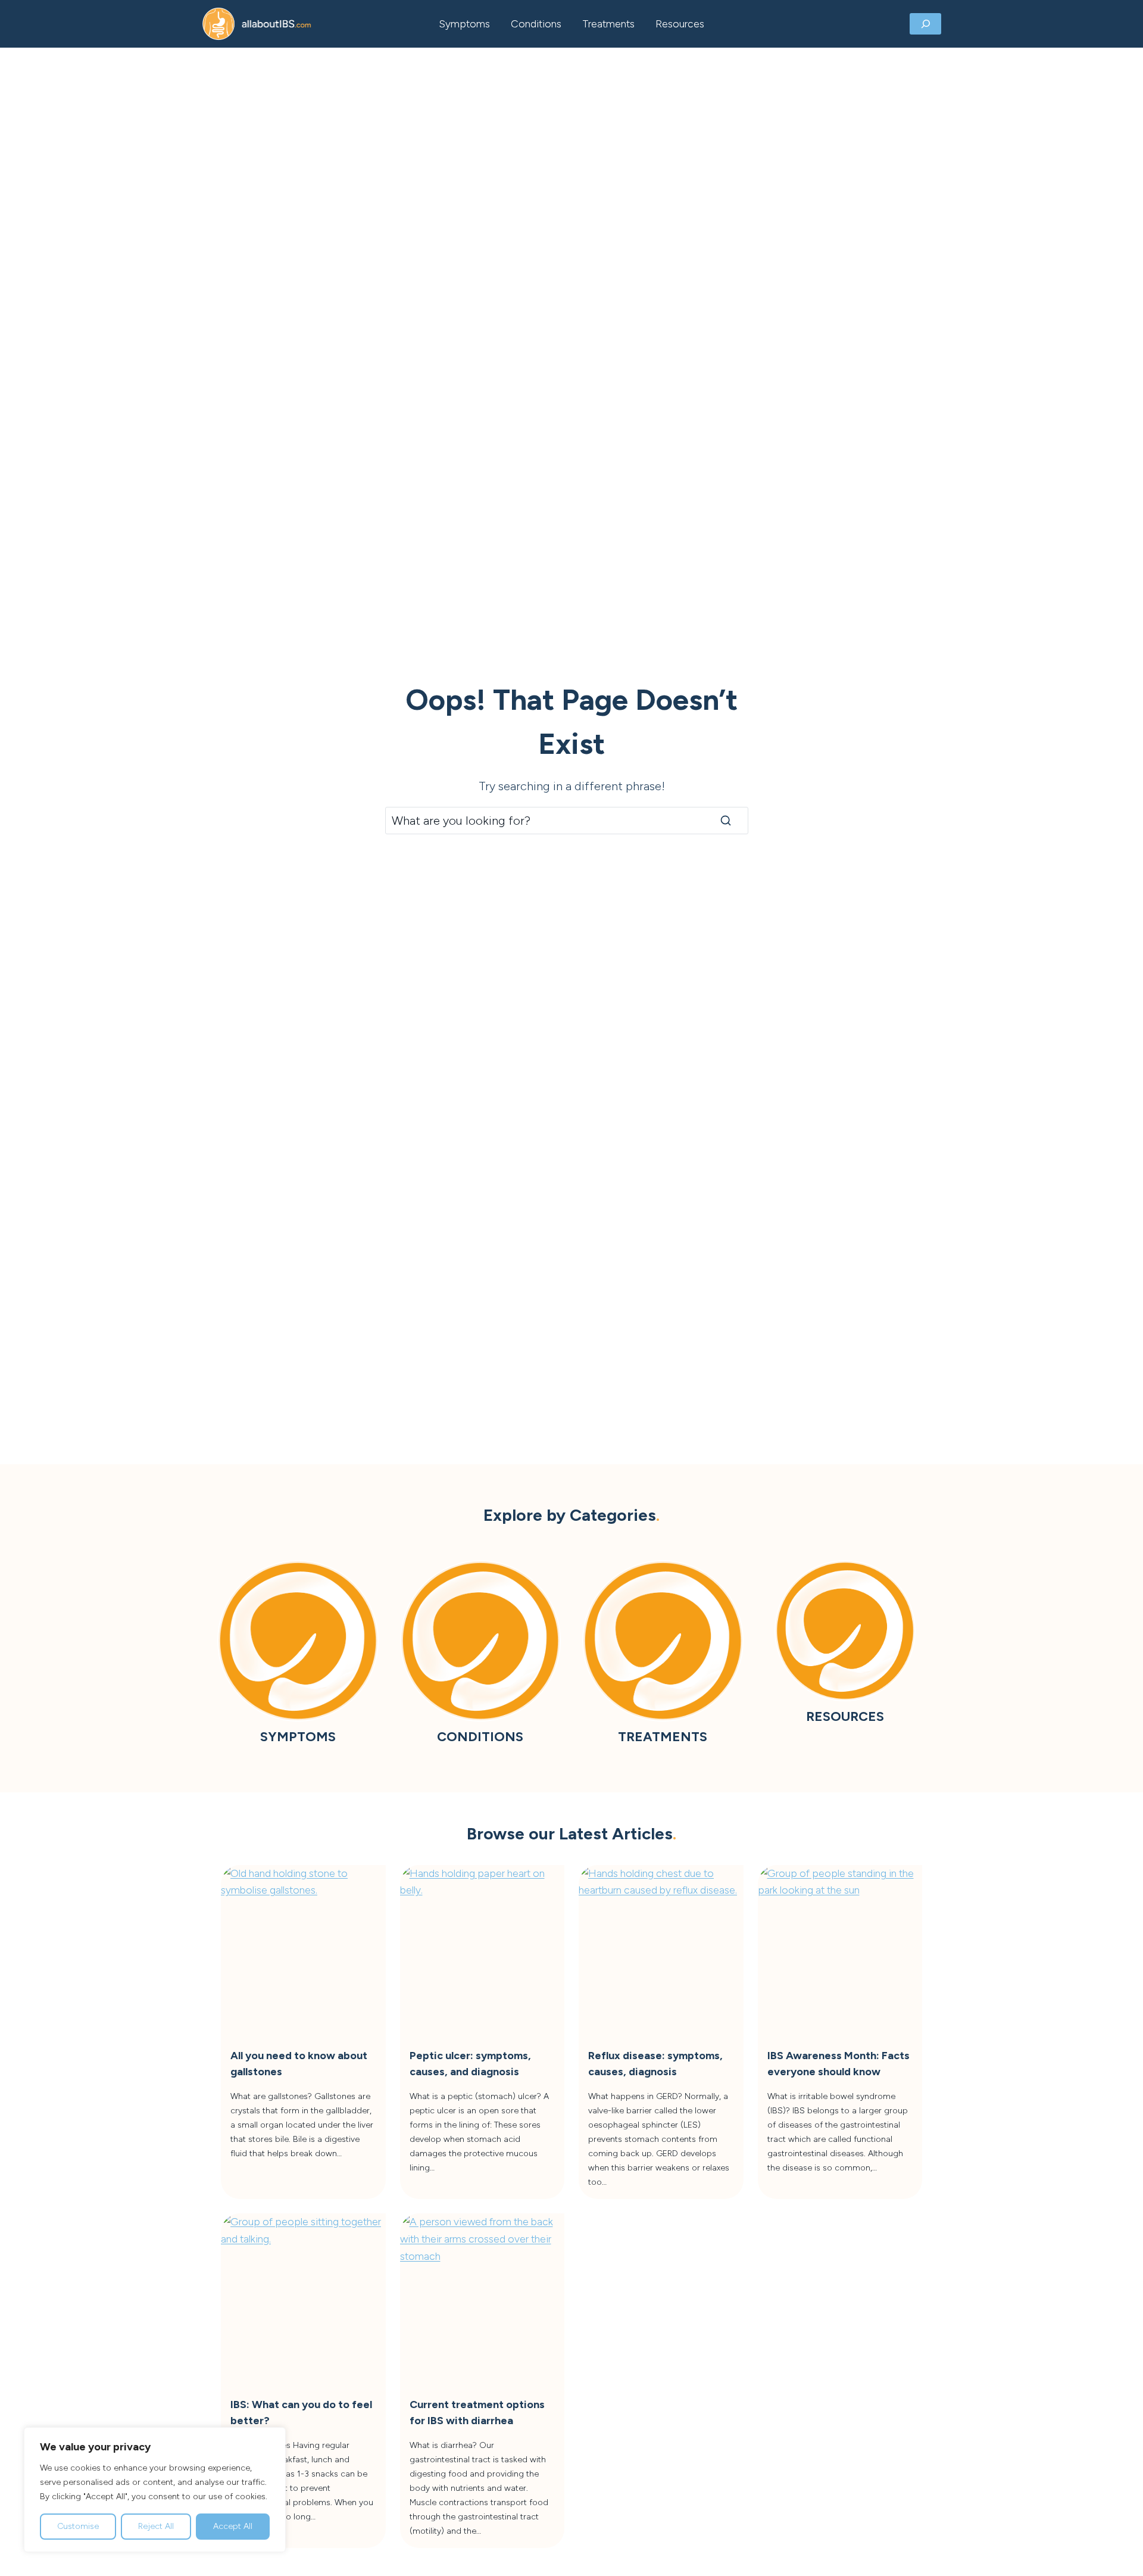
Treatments (608, 24)
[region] (155, 2490)
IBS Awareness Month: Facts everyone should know (838, 2064)
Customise (78, 2526)
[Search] (726, 821)
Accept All (233, 2526)
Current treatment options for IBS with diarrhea (477, 2413)
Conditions (536, 24)
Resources (680, 24)
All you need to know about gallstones (299, 2064)
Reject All (156, 2526)
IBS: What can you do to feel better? (301, 2413)
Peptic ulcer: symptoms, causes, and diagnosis (470, 2064)
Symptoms (464, 24)
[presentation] (303, 1947)
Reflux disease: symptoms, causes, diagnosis (655, 2064)
